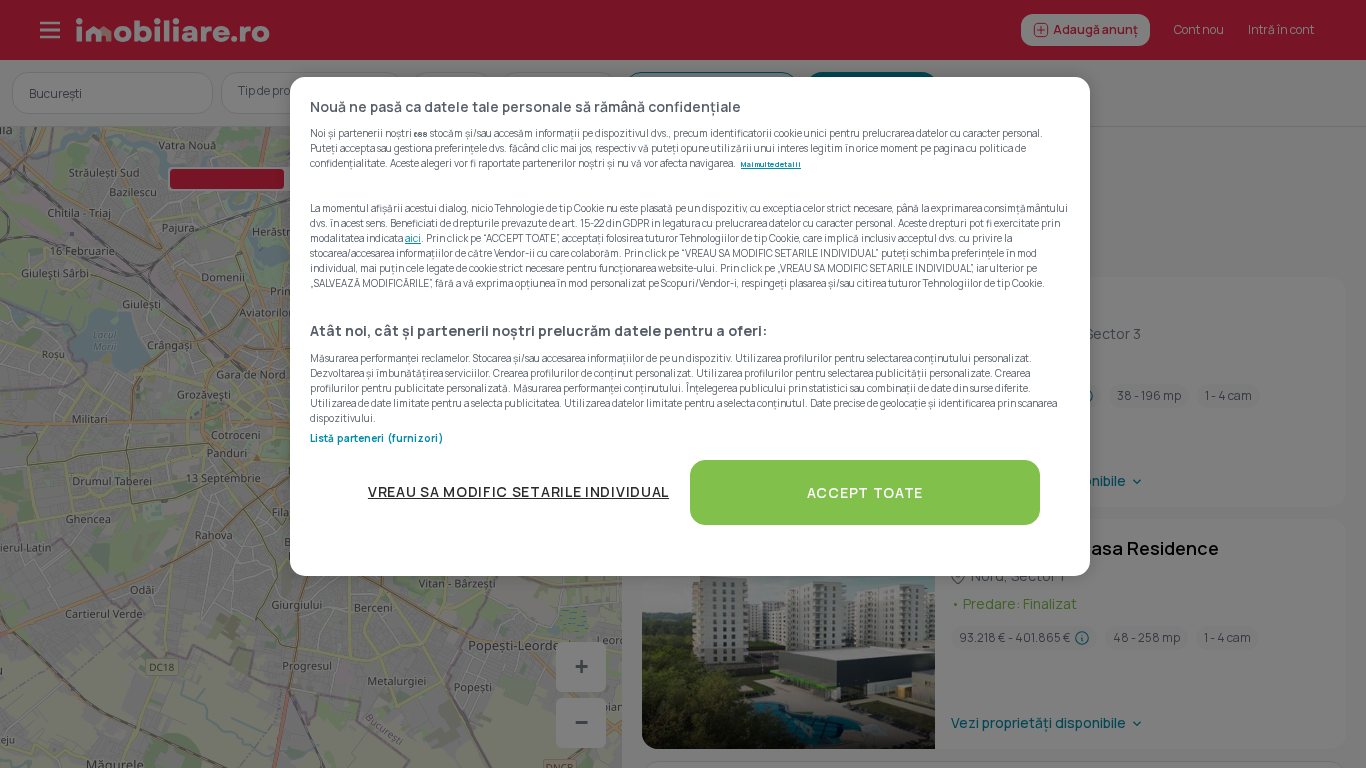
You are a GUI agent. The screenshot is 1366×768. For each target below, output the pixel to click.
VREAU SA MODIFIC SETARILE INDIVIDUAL (518, 491)
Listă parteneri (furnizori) (376, 438)
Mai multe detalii (771, 164)
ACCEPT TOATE (865, 492)
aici (413, 238)
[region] (690, 326)
